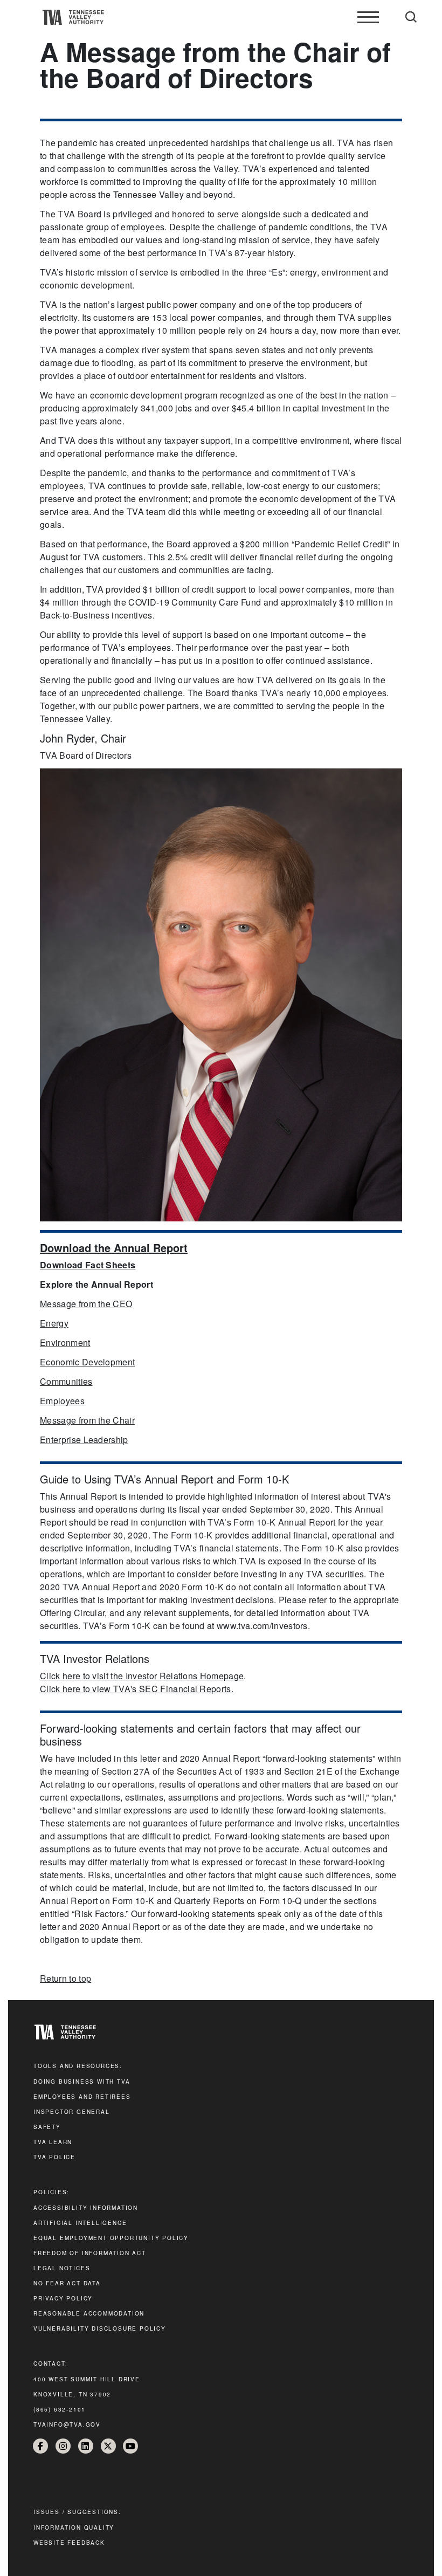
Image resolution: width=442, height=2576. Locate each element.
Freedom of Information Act (90, 2253)
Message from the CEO (86, 1304)
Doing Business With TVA (82, 2082)
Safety (47, 2127)
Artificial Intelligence (80, 2223)
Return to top (65, 1978)
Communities (66, 1381)
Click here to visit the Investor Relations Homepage (142, 1676)
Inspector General (72, 2112)
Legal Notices (62, 2268)
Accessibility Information (86, 2208)
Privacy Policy (63, 2298)
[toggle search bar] (411, 17)
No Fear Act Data (67, 2283)
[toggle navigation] (368, 17)
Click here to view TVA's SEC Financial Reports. (137, 1689)
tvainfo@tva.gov (67, 2424)
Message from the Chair (87, 1420)
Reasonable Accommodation (89, 2313)
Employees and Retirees (82, 2097)
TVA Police (54, 2157)
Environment (65, 1342)
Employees (62, 1401)
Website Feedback (69, 2543)
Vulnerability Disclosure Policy (100, 2328)
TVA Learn (53, 2142)
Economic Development (87, 1362)
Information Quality (74, 2527)
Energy (54, 1323)
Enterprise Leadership (84, 1440)
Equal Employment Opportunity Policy (111, 2238)
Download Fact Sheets (88, 1265)
